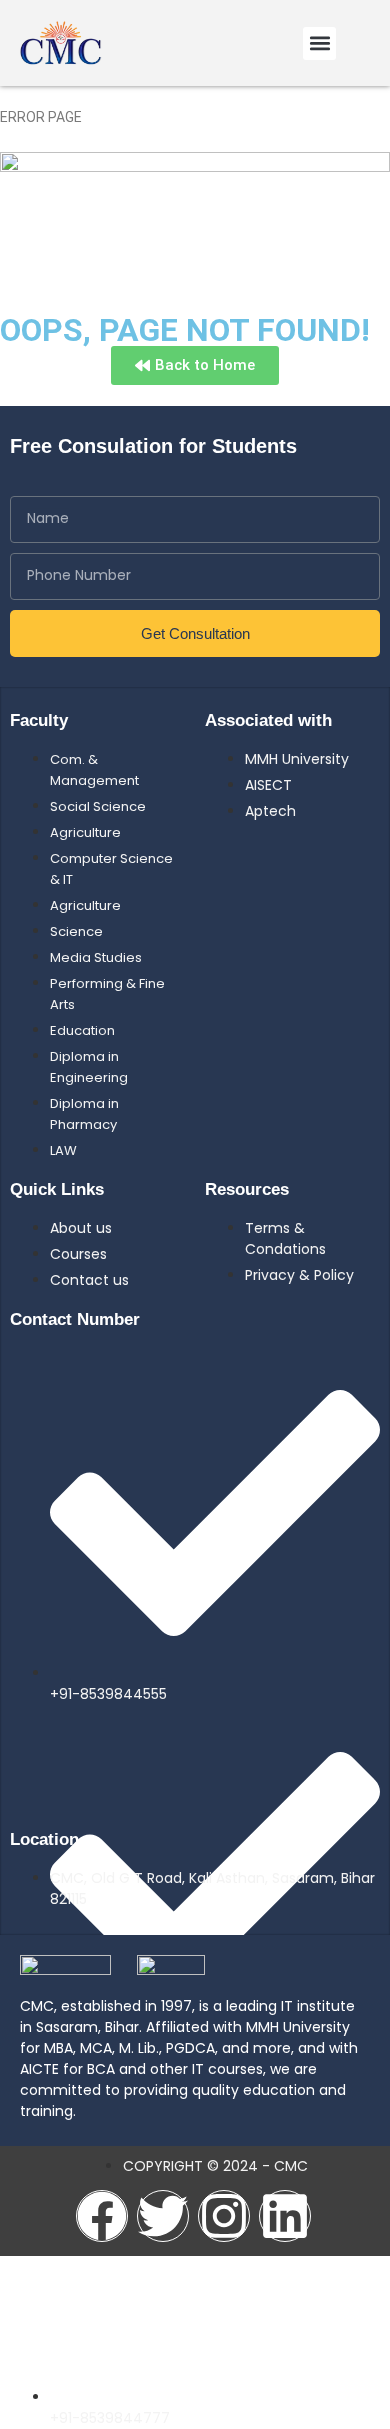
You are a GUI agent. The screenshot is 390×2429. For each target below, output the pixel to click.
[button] (319, 43)
